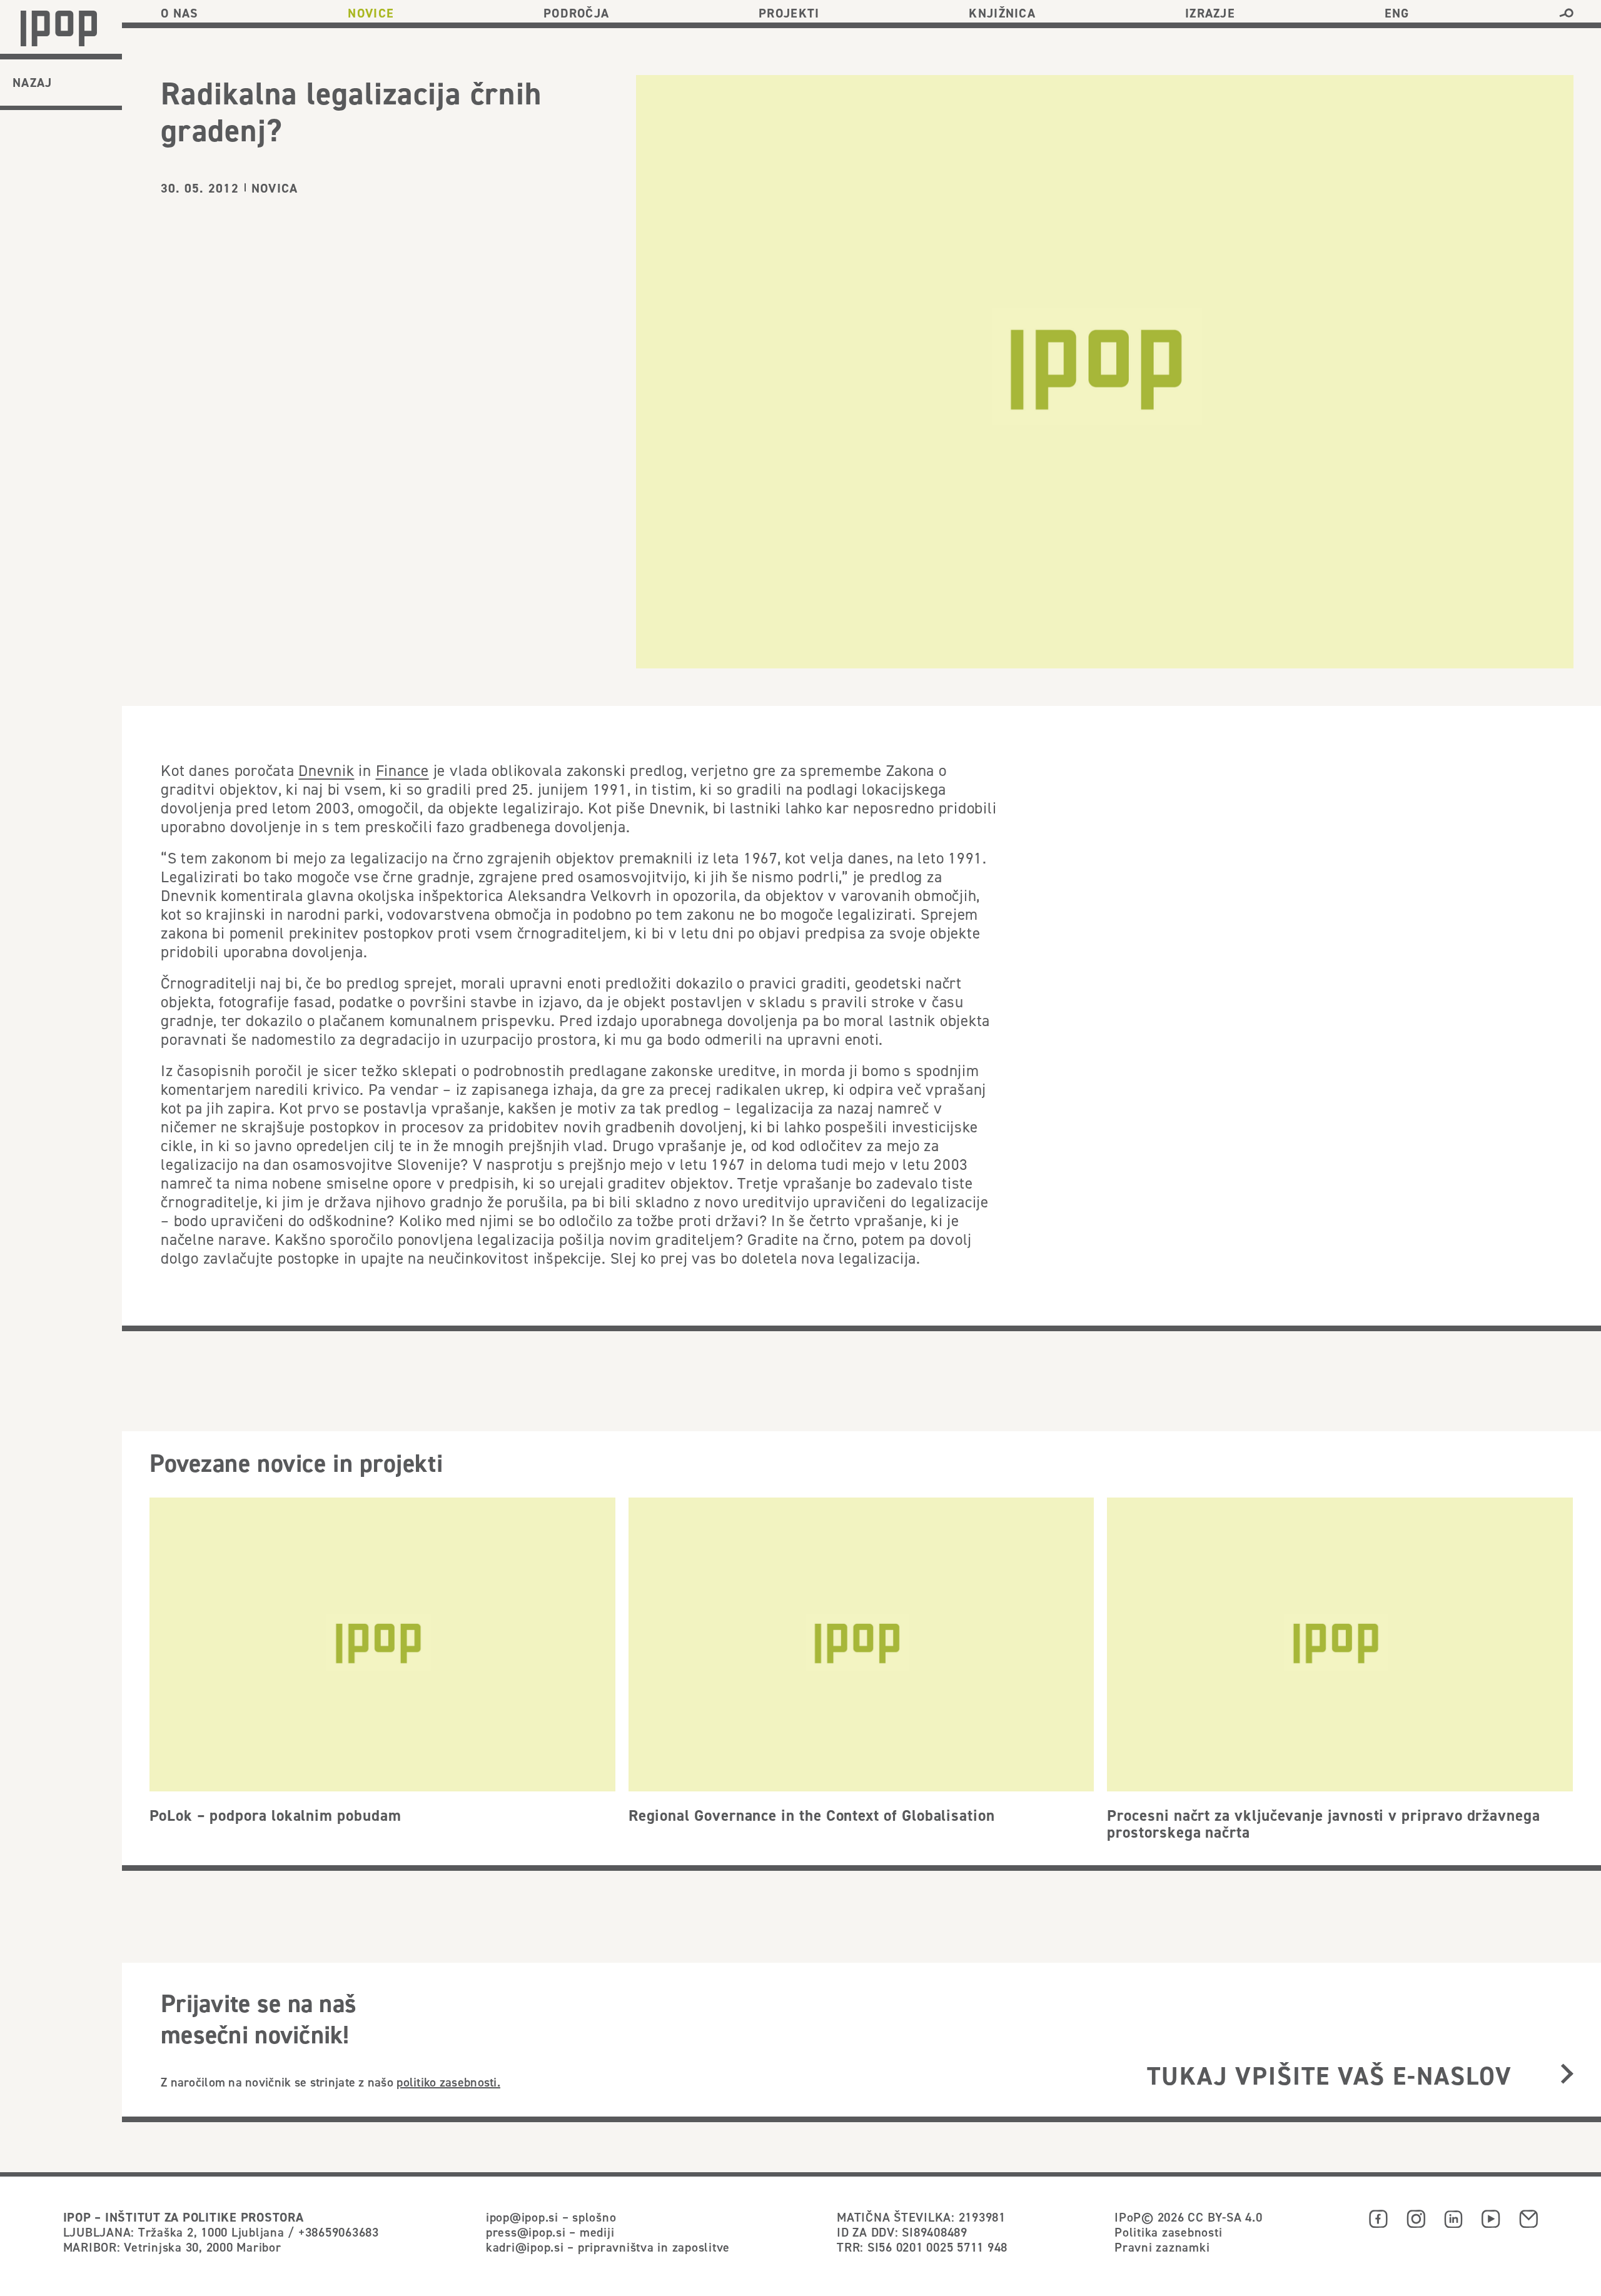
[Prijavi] (1567, 2075)
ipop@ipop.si (522, 2217)
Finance (402, 770)
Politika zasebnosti (1168, 2232)
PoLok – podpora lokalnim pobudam (275, 1815)
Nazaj (33, 83)
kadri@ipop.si (525, 2247)
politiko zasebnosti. (448, 2082)
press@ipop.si (526, 2232)
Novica (275, 188)
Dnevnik (326, 770)
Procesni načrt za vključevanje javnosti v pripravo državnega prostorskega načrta (1324, 1824)
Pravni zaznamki (1162, 2247)
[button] (1566, 13)
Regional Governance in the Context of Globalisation (812, 1815)
